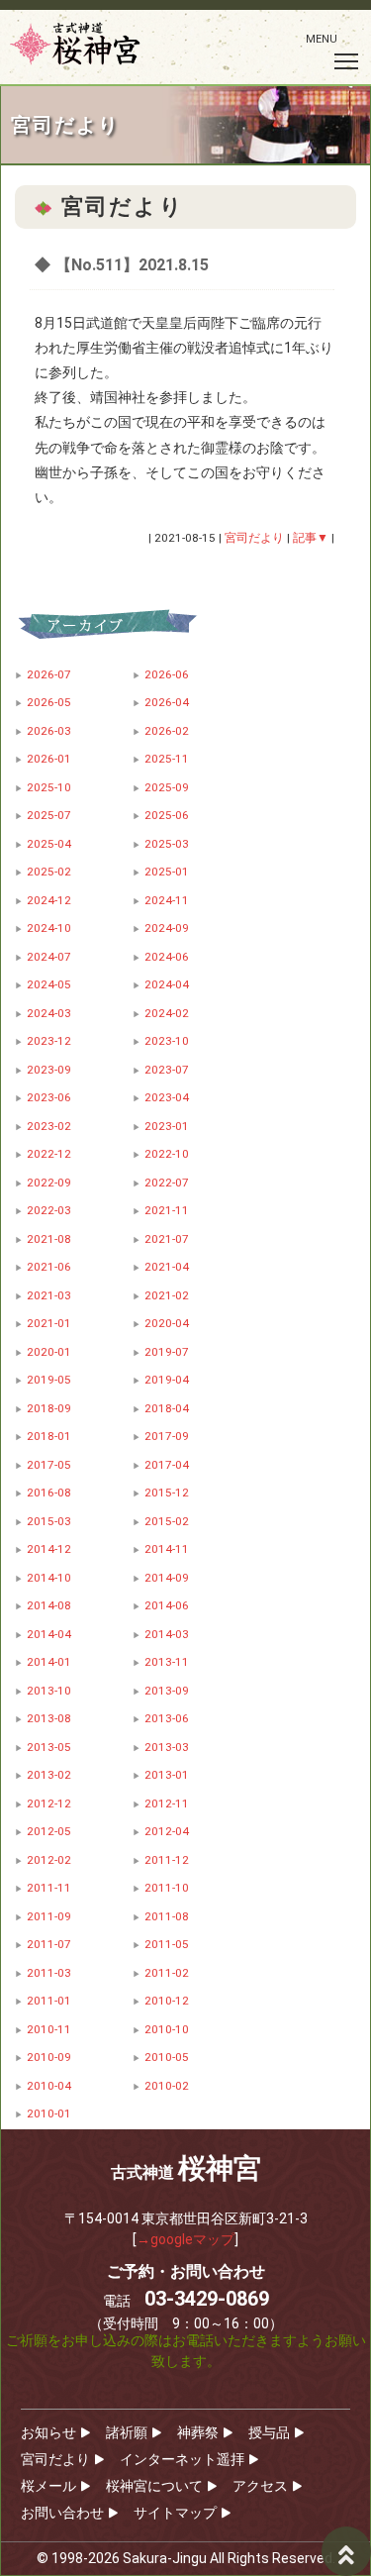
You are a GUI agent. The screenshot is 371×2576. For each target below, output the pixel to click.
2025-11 (167, 759)
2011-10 (167, 1888)
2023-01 (167, 1126)
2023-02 (49, 1126)
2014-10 (49, 1578)
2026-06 (167, 674)
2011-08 (167, 1916)
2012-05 (49, 1831)
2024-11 (167, 900)
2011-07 (49, 1944)
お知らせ (48, 2432)
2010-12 (167, 2001)
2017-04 (167, 1465)
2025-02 (49, 872)
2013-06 (167, 1718)
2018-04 (167, 1408)
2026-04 (167, 702)
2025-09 (167, 787)
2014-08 (49, 1605)
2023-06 (49, 1097)
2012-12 (49, 1803)
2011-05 (167, 1944)
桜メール (48, 2486)
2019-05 (49, 1380)
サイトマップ (175, 2513)
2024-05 (49, 984)
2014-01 (49, 1662)
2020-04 (167, 1323)
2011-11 (49, 1888)
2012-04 (167, 1831)
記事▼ (311, 538)
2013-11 (167, 1662)
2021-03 (49, 1295)
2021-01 (49, 1323)
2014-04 (49, 1634)
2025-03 (167, 844)
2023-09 (49, 1070)
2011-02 (167, 1973)
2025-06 (167, 815)
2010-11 (49, 2029)
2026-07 (49, 674)
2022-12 (49, 1154)
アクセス (260, 2486)
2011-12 (167, 1860)
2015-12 (167, 1493)
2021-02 (167, 1295)
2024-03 (49, 1013)
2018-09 (49, 1408)
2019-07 (167, 1352)
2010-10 (167, 2029)
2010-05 (167, 2057)
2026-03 (49, 731)
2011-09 (49, 1916)
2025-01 (167, 872)
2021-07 (167, 1239)
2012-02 (49, 1860)
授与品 (269, 2432)
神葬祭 (198, 2432)
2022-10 (167, 1154)
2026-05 (49, 702)
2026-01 (49, 759)
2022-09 (49, 1183)
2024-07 (49, 957)
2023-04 (167, 1097)
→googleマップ (185, 2239)
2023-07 (167, 1070)
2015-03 (49, 1521)
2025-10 (49, 787)
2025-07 (49, 815)
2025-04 (49, 844)
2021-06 (49, 1267)
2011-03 (49, 1973)
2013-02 (49, 1775)
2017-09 (167, 1436)
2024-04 (167, 984)
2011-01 (49, 2001)
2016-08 (49, 1493)
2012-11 (167, 1803)
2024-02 (167, 1013)
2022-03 (49, 1210)
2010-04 (49, 2086)
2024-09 (167, 928)
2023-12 (49, 1041)
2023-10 (167, 1041)
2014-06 (167, 1605)
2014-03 (167, 1634)
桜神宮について (154, 2486)
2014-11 (167, 1549)
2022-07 (167, 1183)
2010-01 (49, 2113)
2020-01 (49, 1352)
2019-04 (167, 1380)
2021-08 (49, 1239)
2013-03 (167, 1747)
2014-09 (167, 1578)
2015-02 (167, 1521)
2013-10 (49, 1691)
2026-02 (167, 731)
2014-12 (49, 1549)
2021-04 (167, 1267)
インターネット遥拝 (182, 2459)
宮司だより (55, 2459)
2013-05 (49, 1747)
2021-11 (167, 1210)
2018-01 (49, 1436)
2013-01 (167, 1775)
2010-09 (49, 2057)
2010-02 (167, 2086)
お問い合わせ (62, 2513)
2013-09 (167, 1691)
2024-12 (49, 900)
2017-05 (49, 1465)
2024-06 (167, 957)
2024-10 (49, 928)
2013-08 (49, 1718)
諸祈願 (127, 2432)
